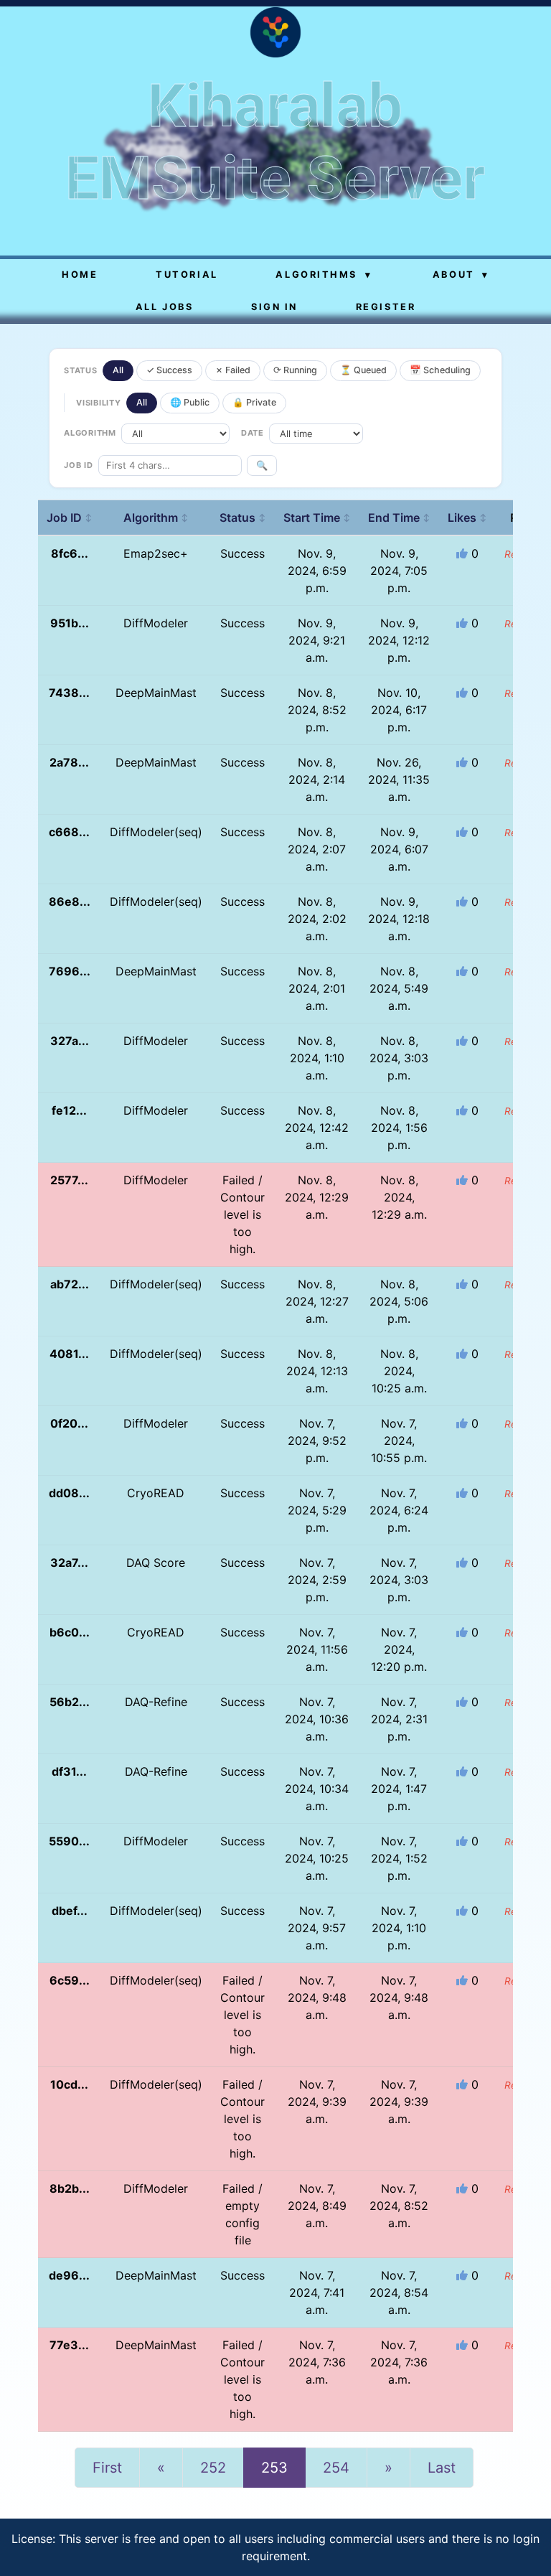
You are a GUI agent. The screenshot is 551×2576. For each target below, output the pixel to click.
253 (274, 2468)
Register (386, 307)
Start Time (317, 517)
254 (336, 2468)
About (461, 275)
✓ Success (169, 370)
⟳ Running (295, 370)
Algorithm (156, 517)
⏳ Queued (363, 370)
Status (243, 517)
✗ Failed (233, 370)
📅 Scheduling (440, 370)
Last (442, 2468)
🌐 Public (190, 402)
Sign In (274, 307)
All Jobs (164, 307)
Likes (467, 517)
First (107, 2468)
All (118, 370)
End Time (399, 517)
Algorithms (324, 275)
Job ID (70, 517)
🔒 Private (254, 402)
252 (213, 2468)
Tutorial (187, 275)
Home (80, 275)
